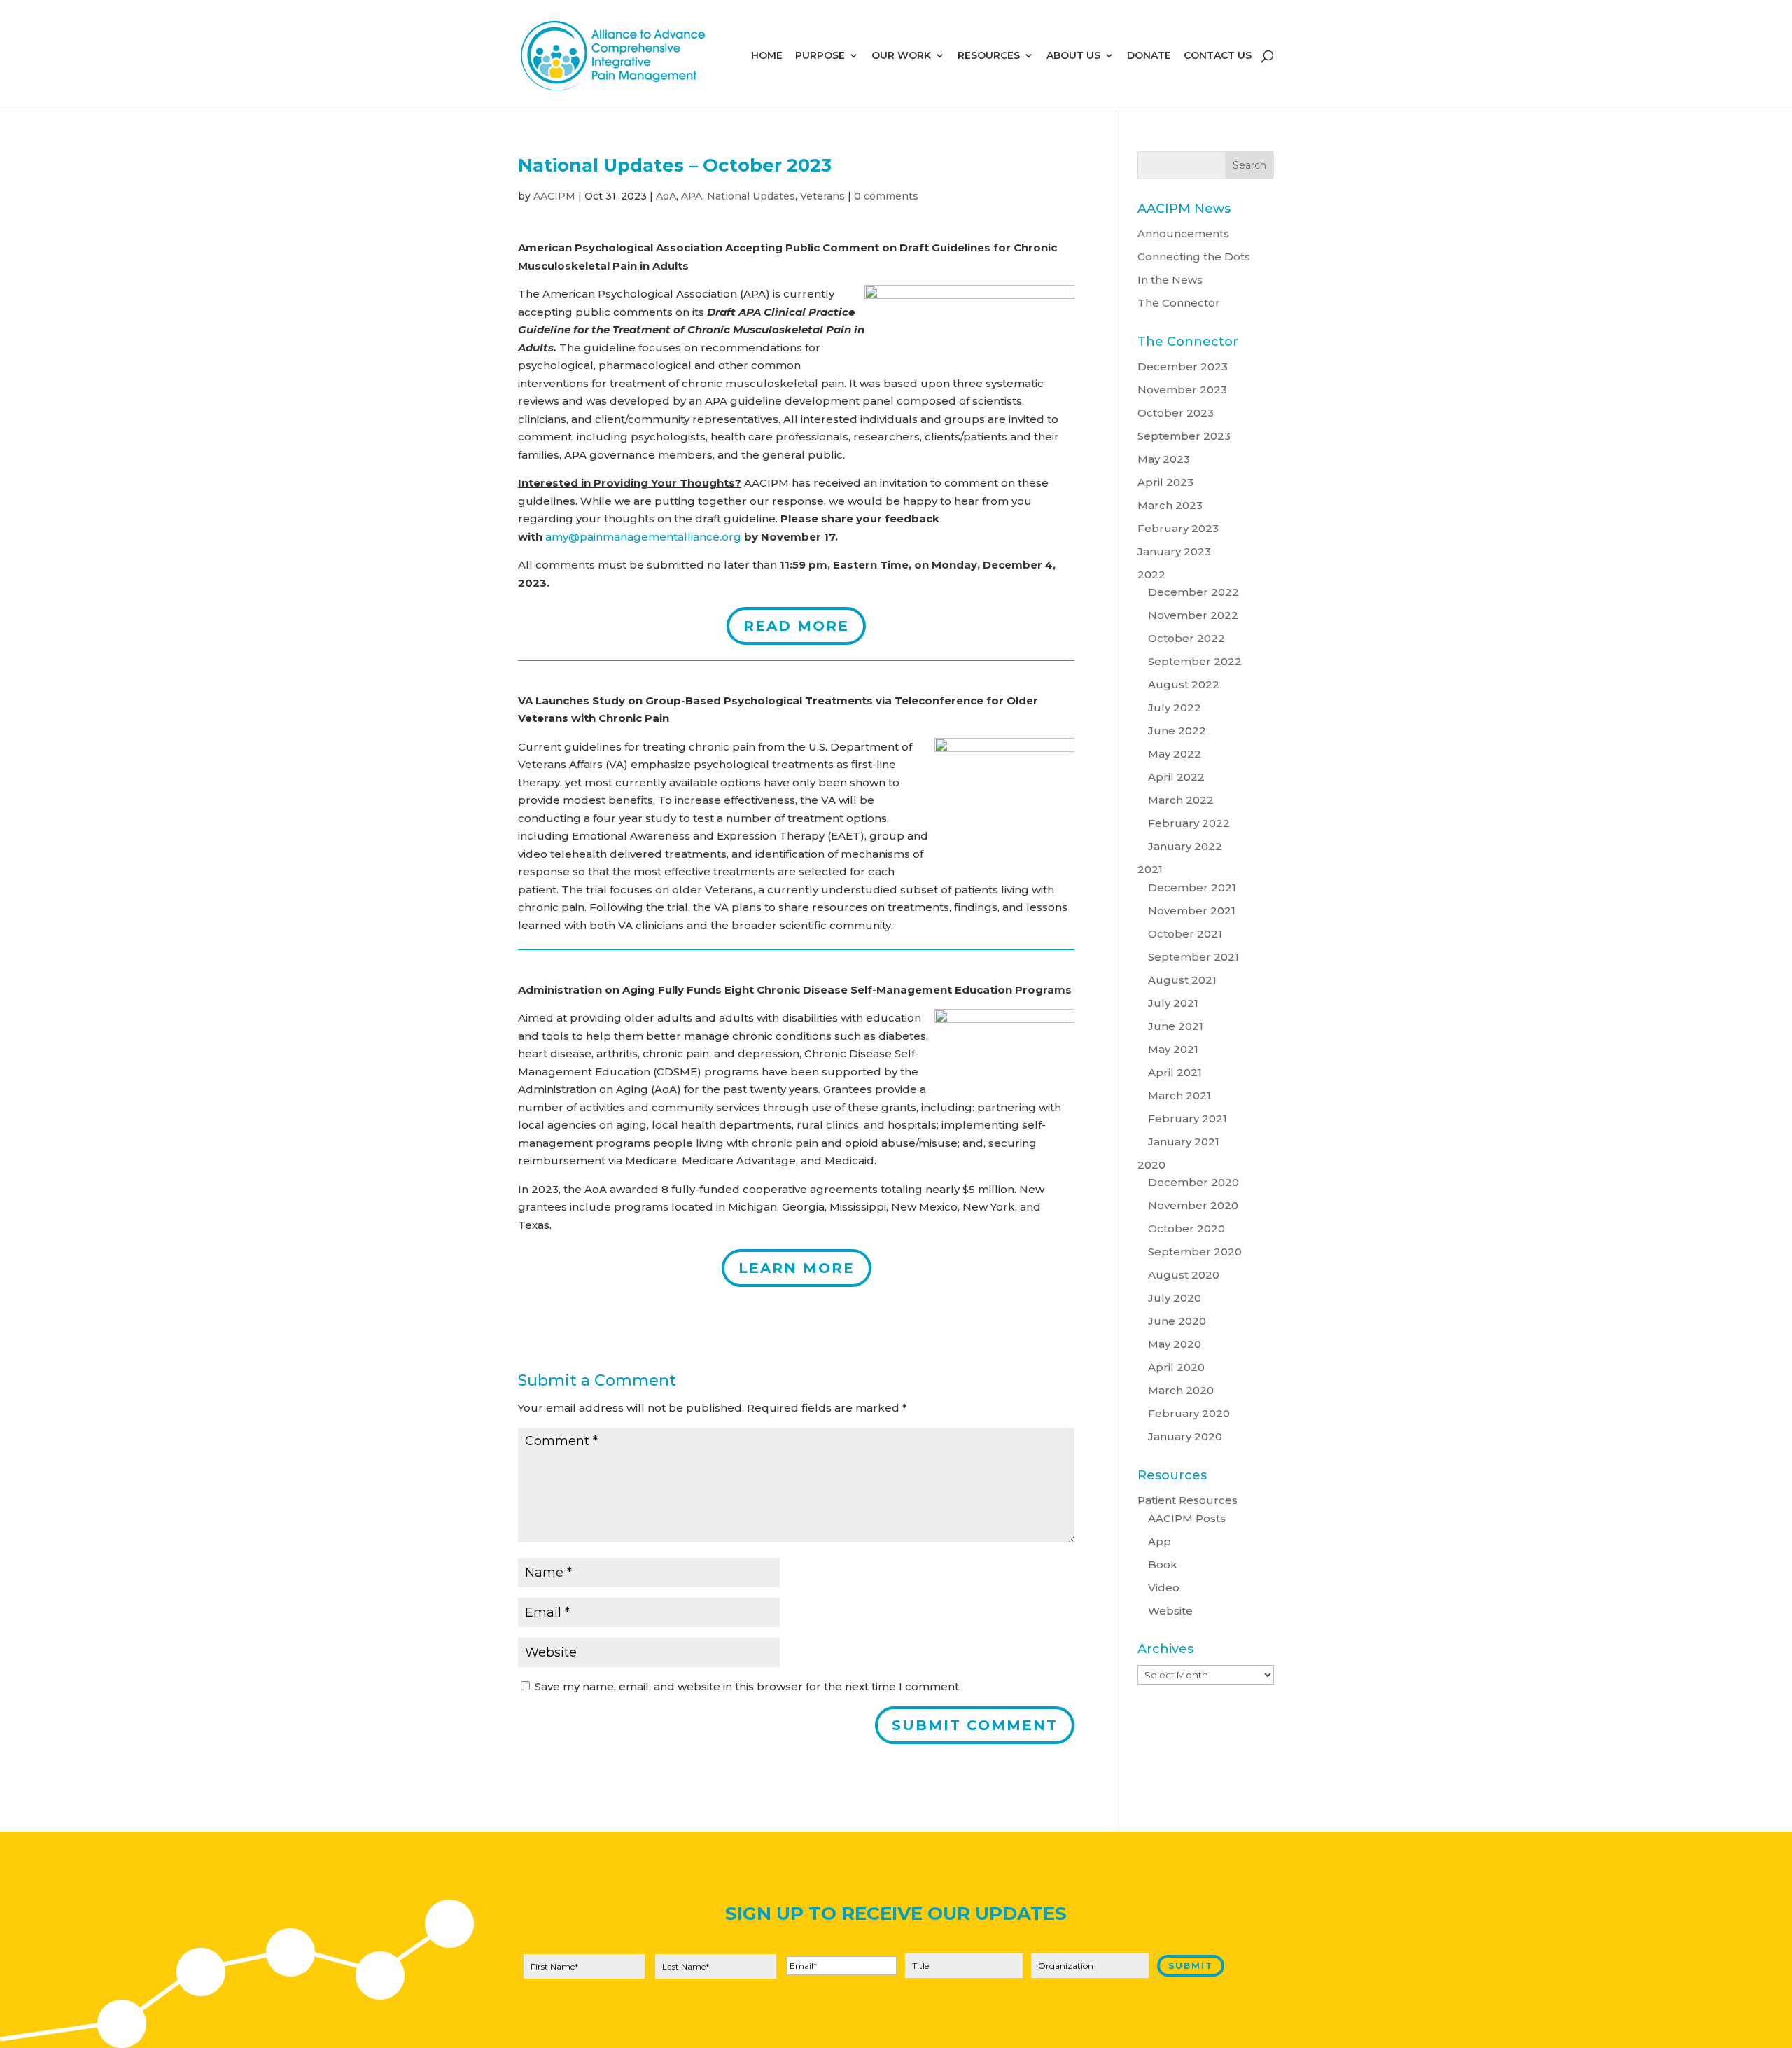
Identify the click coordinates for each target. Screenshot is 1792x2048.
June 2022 (1177, 731)
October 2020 (1186, 1228)
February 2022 (1189, 823)
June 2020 (1177, 1321)
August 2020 (1184, 1275)
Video (1164, 1588)
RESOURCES (989, 56)
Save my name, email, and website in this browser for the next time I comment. (748, 1686)
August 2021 (1182, 980)
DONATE (1149, 56)
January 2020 (1185, 1436)
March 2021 (1179, 1095)
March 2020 (1181, 1390)
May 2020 (1175, 1344)
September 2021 (1193, 957)
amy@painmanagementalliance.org (643, 537)
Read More (796, 626)
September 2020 (1195, 1252)
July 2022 (1175, 708)
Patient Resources (1188, 1500)
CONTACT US (1218, 56)
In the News (1170, 280)
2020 (1151, 1165)
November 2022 (1193, 615)
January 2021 (1184, 1142)
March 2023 (1170, 505)
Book (1163, 1565)
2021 (1150, 869)
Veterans (822, 196)
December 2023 (1183, 367)
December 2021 (1192, 887)
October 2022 (1186, 638)
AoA (666, 196)
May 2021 (1173, 1049)
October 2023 (1176, 413)
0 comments (886, 196)
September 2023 (1184, 436)
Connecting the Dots (1194, 257)
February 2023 (1178, 528)
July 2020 (1175, 1298)
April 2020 (1176, 1367)
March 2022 (1181, 800)
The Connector (1179, 303)
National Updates (751, 196)
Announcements (1183, 234)
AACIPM (554, 196)
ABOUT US (1073, 56)
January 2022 (1185, 846)
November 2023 (1182, 390)
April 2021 (1175, 1072)
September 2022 (1195, 661)
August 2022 (1184, 684)
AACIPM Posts (1187, 1518)
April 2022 (1176, 777)
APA (692, 196)
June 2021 (1176, 1026)
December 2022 (1193, 592)
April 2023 (1165, 482)
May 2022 (1175, 754)
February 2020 (1189, 1413)
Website (1170, 1611)
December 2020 (1193, 1182)
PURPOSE (820, 56)
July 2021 (1173, 1003)
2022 (1151, 574)
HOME (767, 56)
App (1160, 1541)
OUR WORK (901, 56)
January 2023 (1174, 551)
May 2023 (1164, 459)
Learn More (797, 1268)
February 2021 (1188, 1119)
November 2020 (1193, 1205)
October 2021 (1185, 934)
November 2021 (1192, 911)
